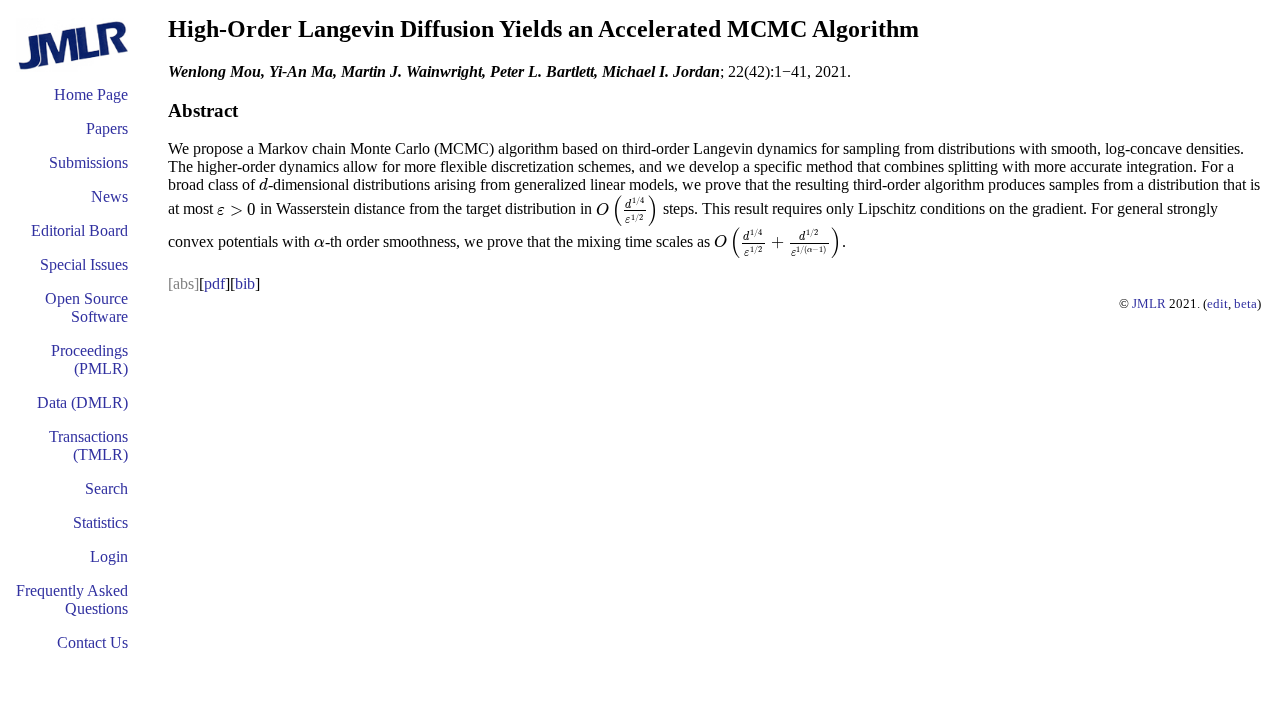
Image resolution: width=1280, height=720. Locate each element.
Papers (107, 128)
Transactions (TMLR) (88, 445)
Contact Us (92, 642)
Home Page (91, 94)
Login (109, 556)
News (109, 196)
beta (1245, 303)
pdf (214, 283)
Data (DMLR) (82, 402)
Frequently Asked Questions (72, 599)
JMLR (1149, 303)
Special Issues (84, 264)
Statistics (100, 522)
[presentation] (263, 184)
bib (245, 283)
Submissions (88, 162)
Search (106, 488)
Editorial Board (79, 230)
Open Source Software (86, 307)
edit (1217, 303)
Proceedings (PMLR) (89, 359)
